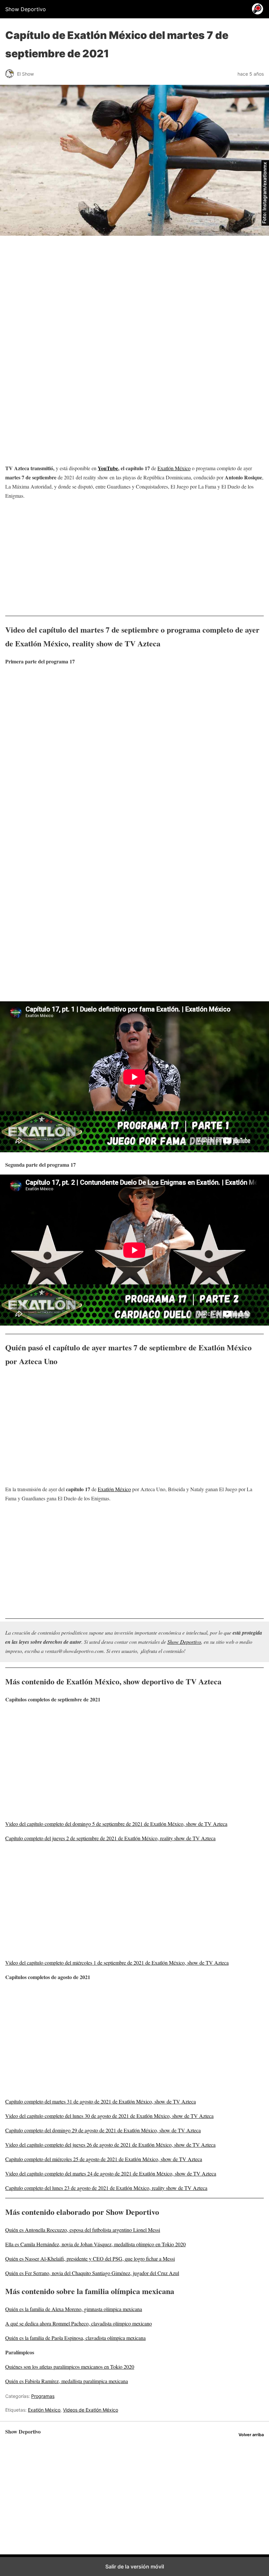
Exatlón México (174, 468)
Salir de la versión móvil (135, 2567)
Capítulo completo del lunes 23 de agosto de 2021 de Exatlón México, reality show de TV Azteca (106, 2188)
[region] (134, 296)
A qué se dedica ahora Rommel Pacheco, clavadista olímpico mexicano (79, 2323)
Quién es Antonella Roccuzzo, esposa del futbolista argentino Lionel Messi (83, 2230)
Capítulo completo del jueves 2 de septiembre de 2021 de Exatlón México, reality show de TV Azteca (110, 1838)
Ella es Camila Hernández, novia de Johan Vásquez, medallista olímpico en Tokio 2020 (95, 2244)
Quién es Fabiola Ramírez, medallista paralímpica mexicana (67, 2381)
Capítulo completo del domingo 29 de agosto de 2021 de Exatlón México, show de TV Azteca (103, 2130)
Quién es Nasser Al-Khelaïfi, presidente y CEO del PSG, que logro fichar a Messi (90, 2259)
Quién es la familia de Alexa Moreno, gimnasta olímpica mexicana (74, 2309)
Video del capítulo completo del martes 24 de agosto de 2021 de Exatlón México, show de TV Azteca (111, 2173)
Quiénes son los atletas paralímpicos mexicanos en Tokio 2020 (70, 2367)
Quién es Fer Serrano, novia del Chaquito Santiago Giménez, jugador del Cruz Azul (92, 2273)
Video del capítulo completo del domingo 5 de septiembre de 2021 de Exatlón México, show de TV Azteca (116, 1824)
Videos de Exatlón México (91, 2410)
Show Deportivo (184, 1642)
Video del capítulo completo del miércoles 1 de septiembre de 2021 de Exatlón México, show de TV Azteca (117, 1963)
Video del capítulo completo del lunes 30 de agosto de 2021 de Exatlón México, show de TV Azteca (109, 2116)
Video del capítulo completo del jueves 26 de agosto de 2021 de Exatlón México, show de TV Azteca (110, 2145)
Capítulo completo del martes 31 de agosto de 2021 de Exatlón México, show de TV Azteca (101, 2101)
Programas (43, 2396)
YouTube (108, 468)
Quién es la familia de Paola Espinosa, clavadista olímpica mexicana (75, 2338)
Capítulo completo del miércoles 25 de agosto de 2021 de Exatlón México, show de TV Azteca (104, 2159)
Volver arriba (251, 2435)
